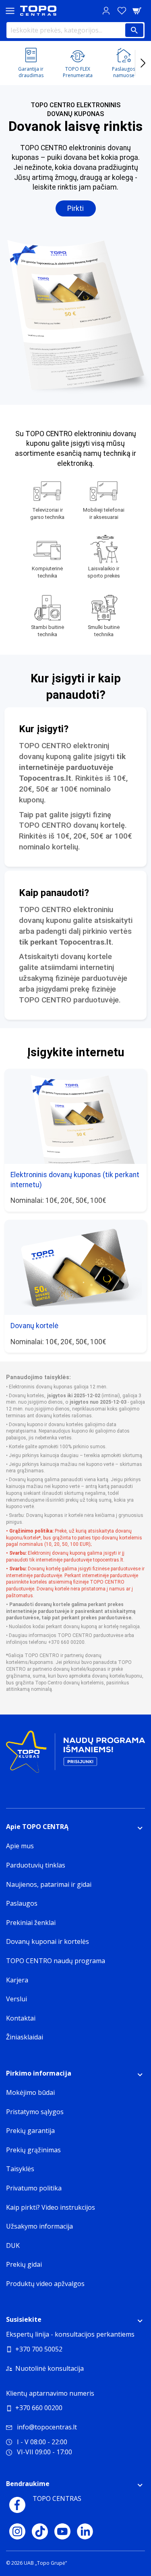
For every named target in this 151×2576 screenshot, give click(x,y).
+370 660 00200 (39, 2408)
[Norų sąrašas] (122, 11)
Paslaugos (22, 1903)
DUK (13, 2245)
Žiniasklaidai (25, 2037)
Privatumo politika (34, 2188)
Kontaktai (21, 2018)
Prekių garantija (30, 2131)
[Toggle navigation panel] (10, 11)
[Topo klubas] (75, 1755)
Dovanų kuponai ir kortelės (48, 1941)
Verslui (17, 1999)
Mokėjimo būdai (30, 2092)
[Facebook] (17, 2505)
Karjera (17, 1980)
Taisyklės (20, 2169)
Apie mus (20, 1846)
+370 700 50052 (39, 2349)
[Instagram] (17, 2531)
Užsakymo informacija (39, 2226)
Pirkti (75, 208)
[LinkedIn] (85, 2531)
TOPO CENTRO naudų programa (56, 1961)
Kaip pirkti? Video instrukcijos (51, 2207)
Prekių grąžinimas (33, 2150)
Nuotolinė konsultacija (50, 2368)
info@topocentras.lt (47, 2427)
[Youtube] (62, 2531)
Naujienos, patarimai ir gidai (49, 1884)
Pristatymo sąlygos (35, 2112)
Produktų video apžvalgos (45, 2284)
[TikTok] (40, 2531)
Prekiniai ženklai (31, 1923)
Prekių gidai (24, 2264)
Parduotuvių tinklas (36, 1865)
